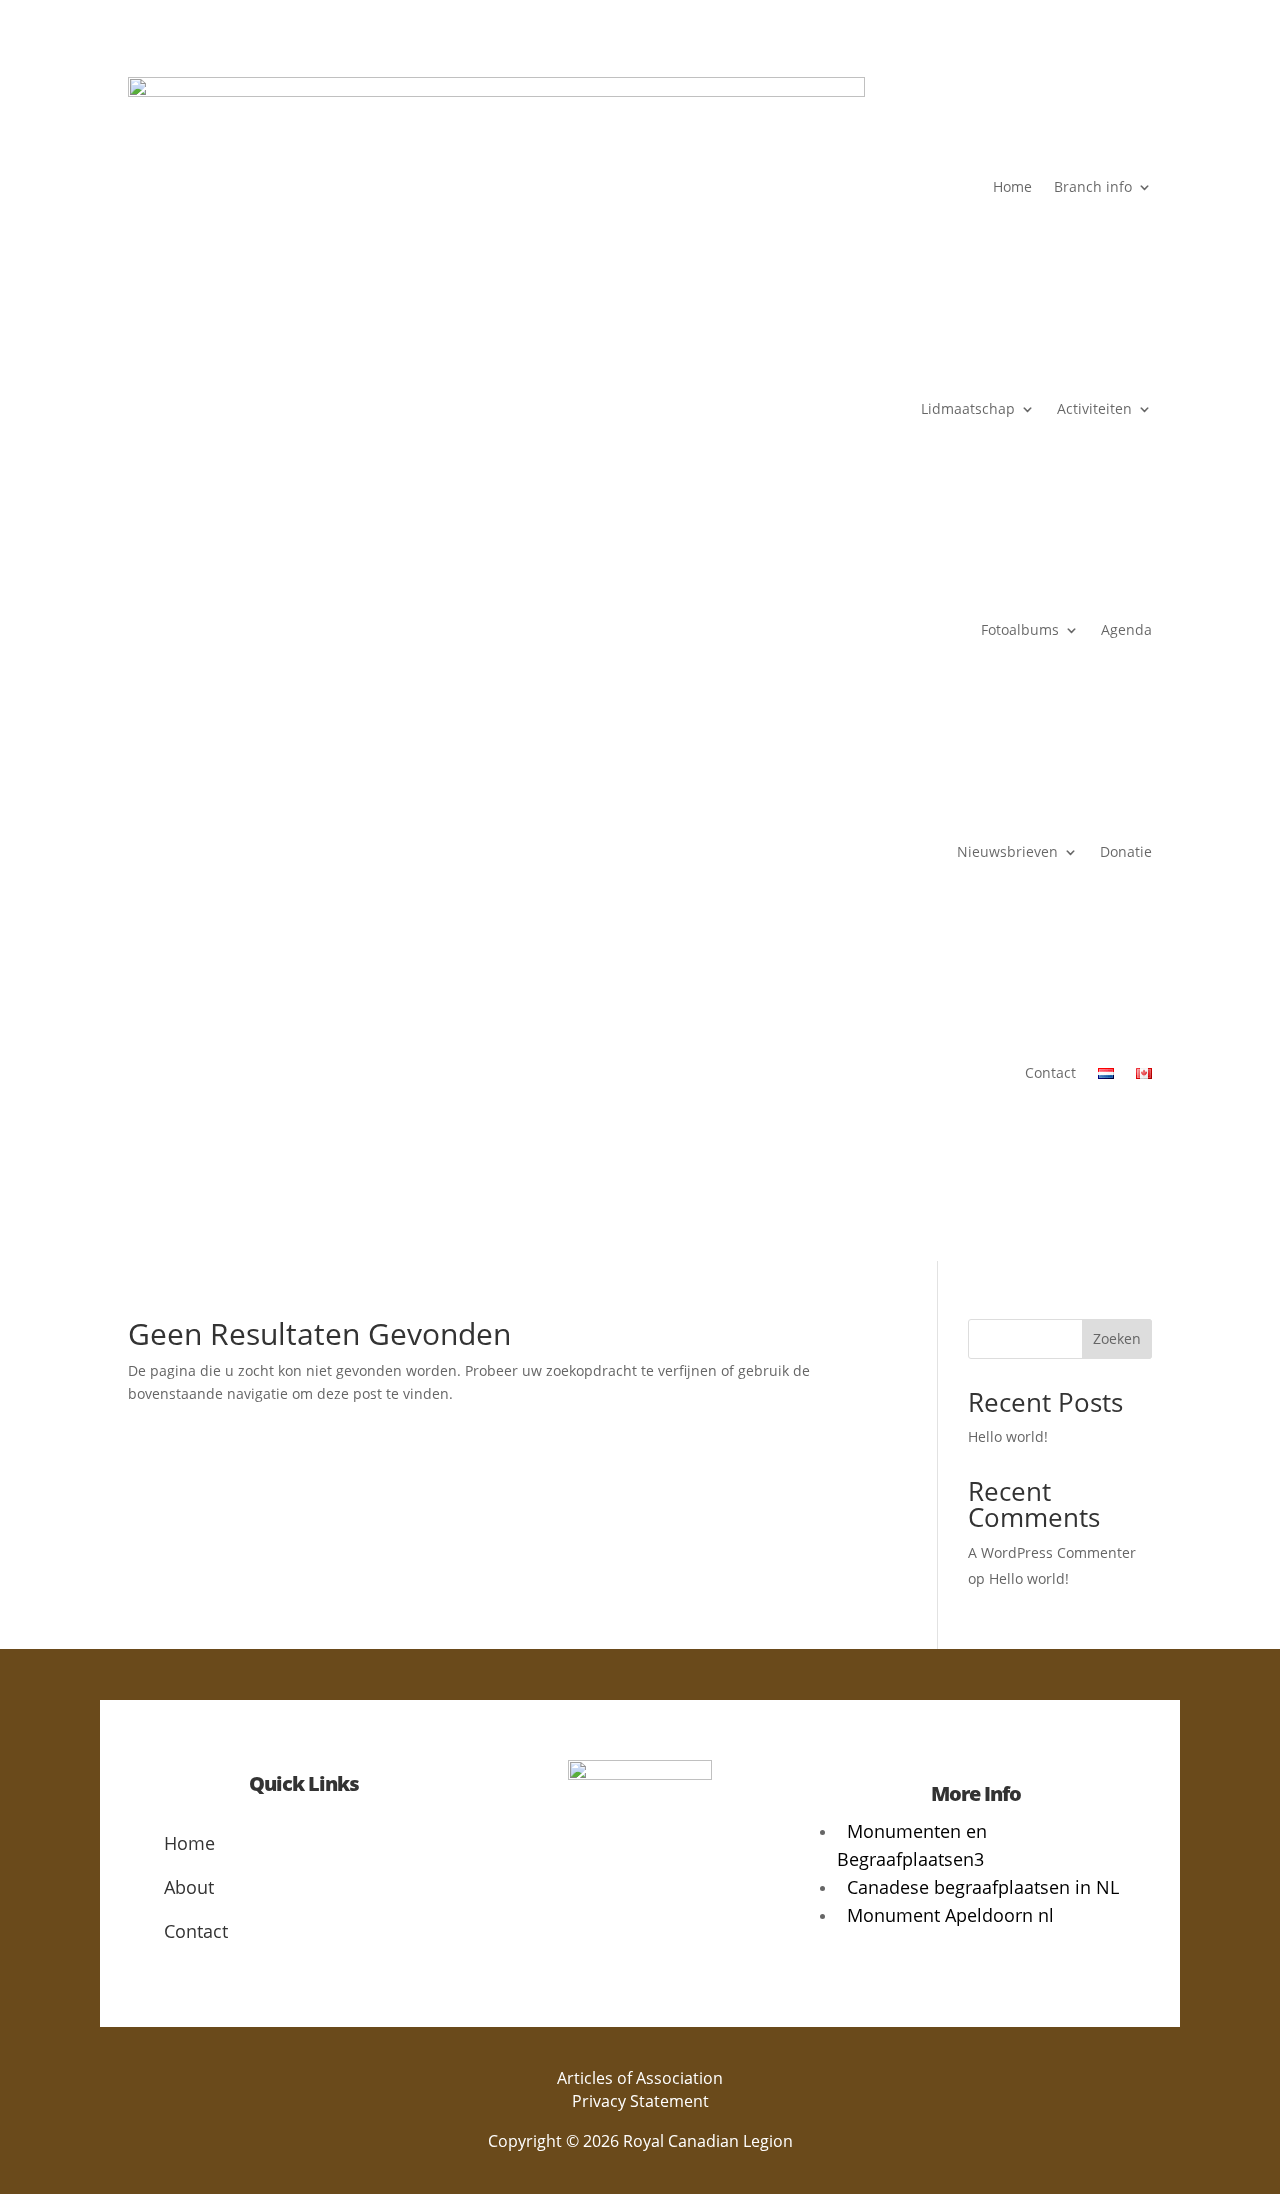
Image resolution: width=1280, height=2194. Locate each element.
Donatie (1126, 851)
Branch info (1093, 186)
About (189, 1887)
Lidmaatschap (968, 408)
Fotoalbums (1020, 629)
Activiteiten (1094, 408)
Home (1012, 186)
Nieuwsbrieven (1007, 851)
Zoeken (1117, 1338)
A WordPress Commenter (1052, 1552)
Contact (1050, 1072)
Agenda (1126, 629)
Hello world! (1008, 1436)
